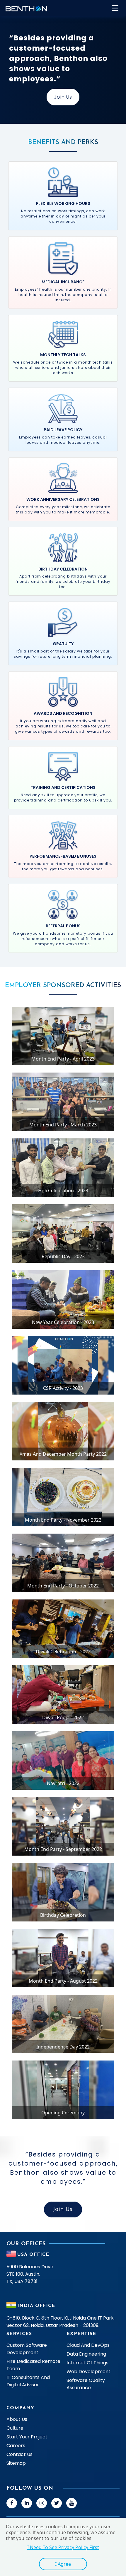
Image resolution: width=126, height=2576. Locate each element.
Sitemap (16, 2463)
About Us (17, 2419)
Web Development (88, 2372)
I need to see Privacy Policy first (63, 2547)
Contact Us (19, 2454)
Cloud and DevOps (88, 2345)
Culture (15, 2428)
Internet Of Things (87, 2363)
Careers (16, 2446)
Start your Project (27, 2437)
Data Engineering (86, 2354)
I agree (63, 2564)
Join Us (63, 97)
